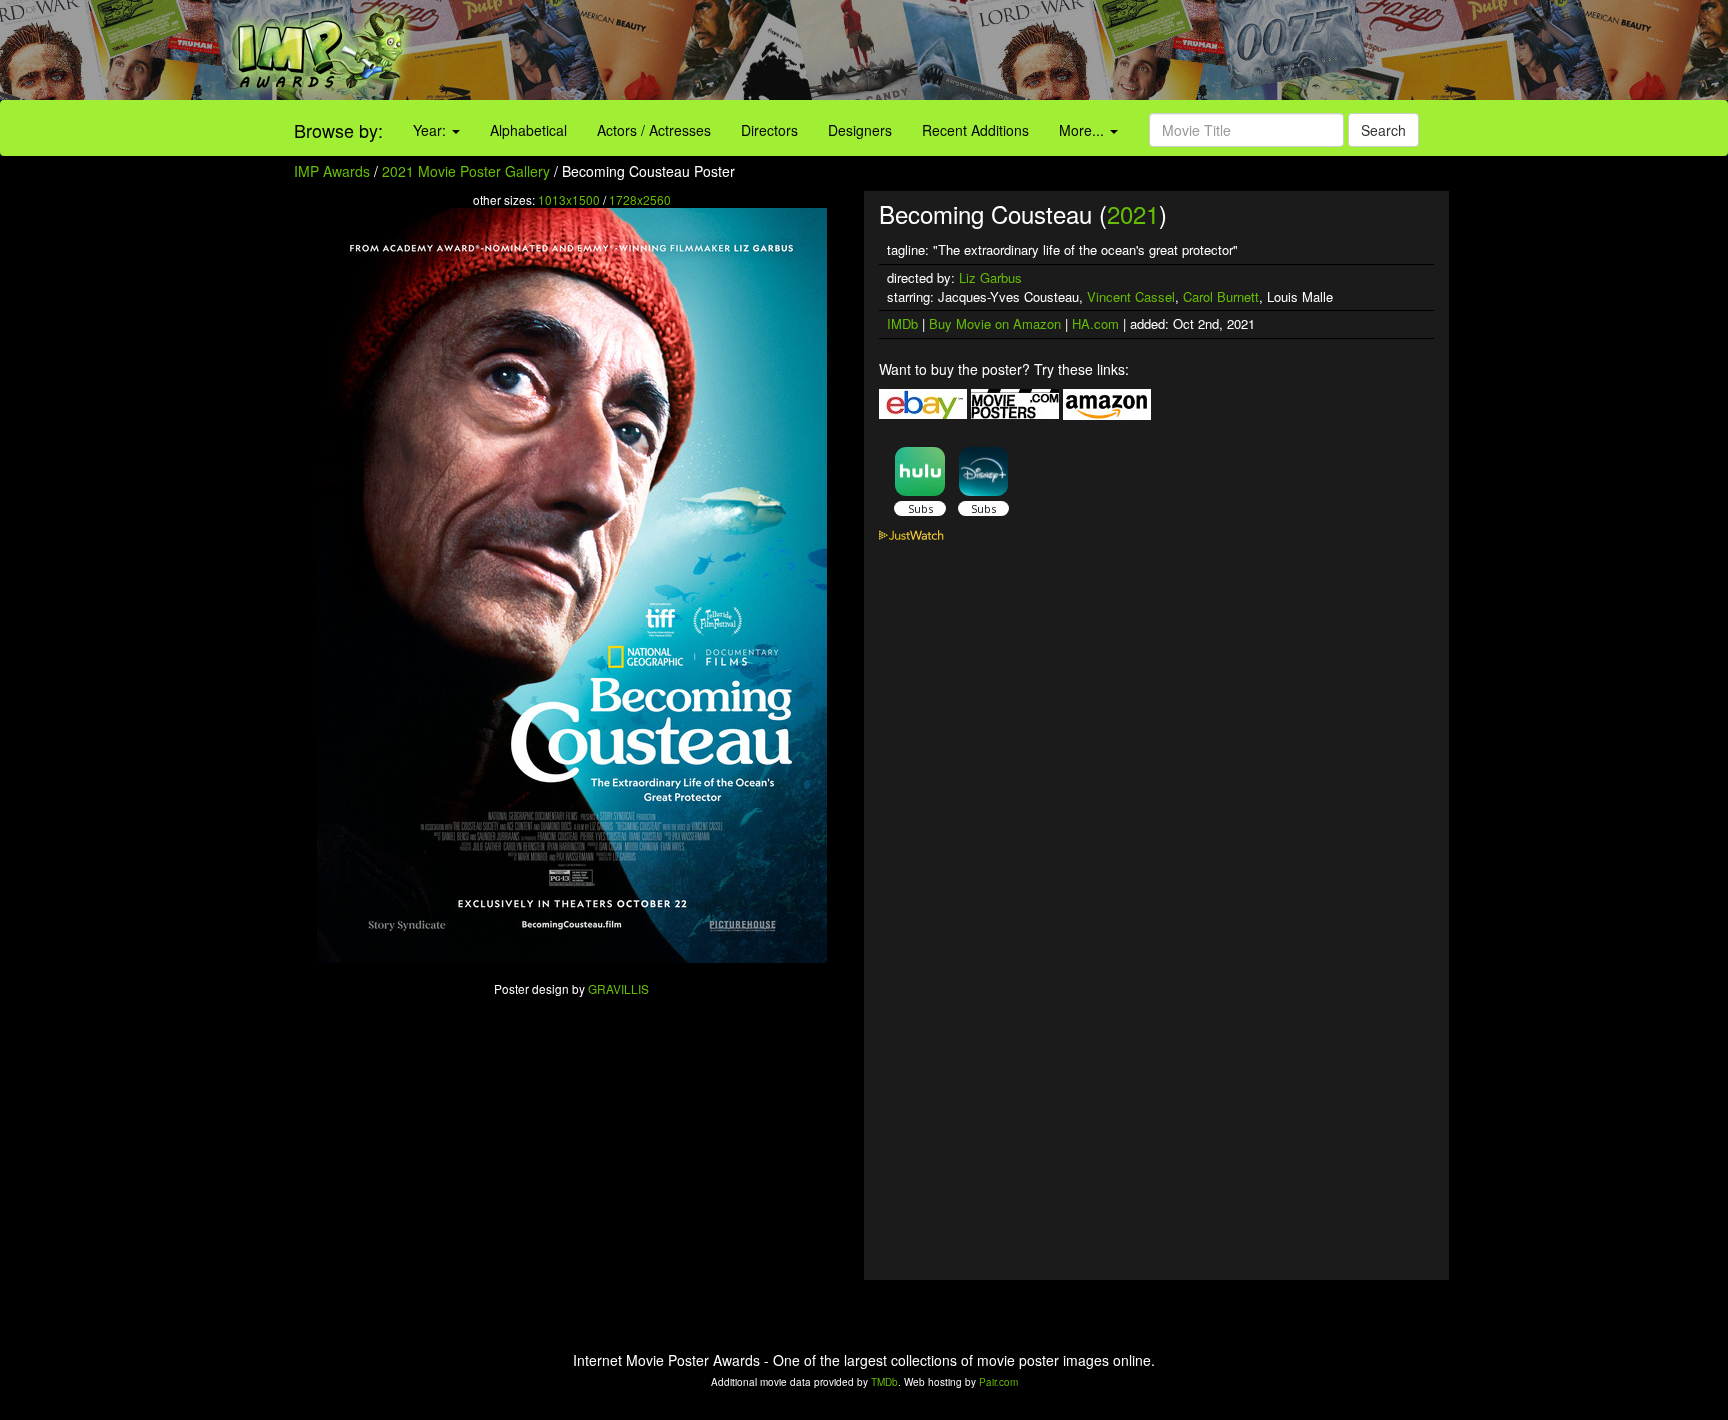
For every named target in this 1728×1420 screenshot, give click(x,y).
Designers (860, 130)
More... (1083, 130)
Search (1383, 130)
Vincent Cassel (1131, 296)
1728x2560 (640, 199)
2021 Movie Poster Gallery (466, 171)
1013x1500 (569, 199)
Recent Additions (975, 130)
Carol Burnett (1221, 296)
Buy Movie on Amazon (995, 323)
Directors (769, 130)
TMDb (884, 1382)
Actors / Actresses (654, 130)
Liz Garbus (990, 277)
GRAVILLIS (618, 988)
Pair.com (998, 1382)
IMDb (902, 323)
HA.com (1095, 323)
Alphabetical (528, 130)
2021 (1133, 213)
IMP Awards (332, 171)
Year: (431, 130)
